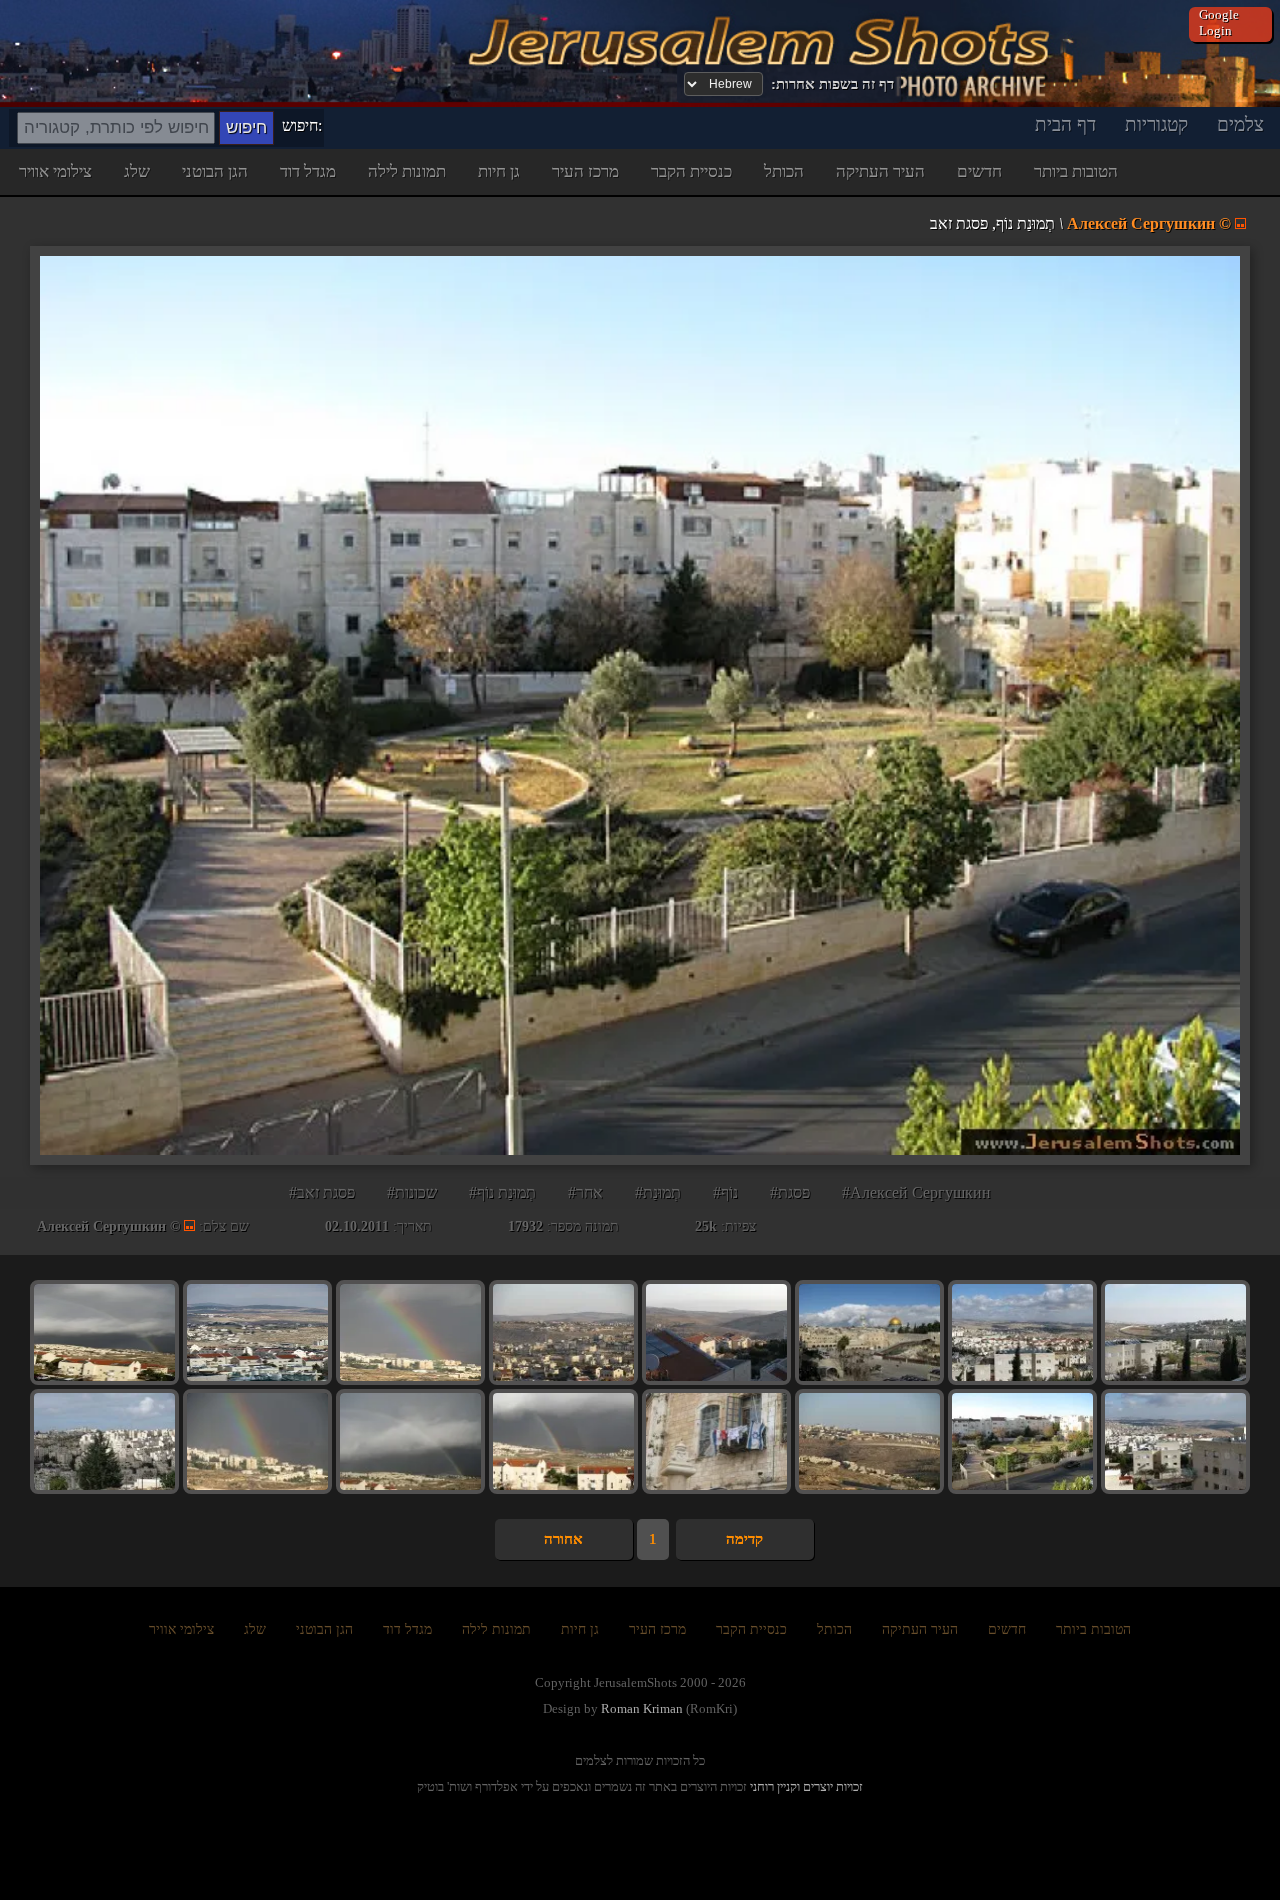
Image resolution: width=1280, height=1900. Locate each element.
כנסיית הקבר (691, 171)
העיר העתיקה (880, 171)
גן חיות (499, 171)
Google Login (1219, 22)
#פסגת (790, 1192)
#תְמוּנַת (658, 1192)
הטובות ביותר (1076, 171)
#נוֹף (725, 1192)
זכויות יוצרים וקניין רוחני (806, 1786)
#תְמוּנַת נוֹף (502, 1192)
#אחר (585, 1192)
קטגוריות (1156, 124)
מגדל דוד (308, 171)
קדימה (744, 1539)
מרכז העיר (585, 171)
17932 (525, 1226)
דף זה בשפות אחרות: (832, 84)
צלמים (1240, 124)
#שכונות (412, 1192)
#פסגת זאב (322, 1192)
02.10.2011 (357, 1226)
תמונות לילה (407, 171)
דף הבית (1065, 124)
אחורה (563, 1539)
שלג (137, 171)
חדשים (979, 171)
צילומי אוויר (55, 171)
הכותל (784, 171)
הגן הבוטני (215, 171)
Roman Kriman (642, 1708)
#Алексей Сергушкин (916, 1192)
